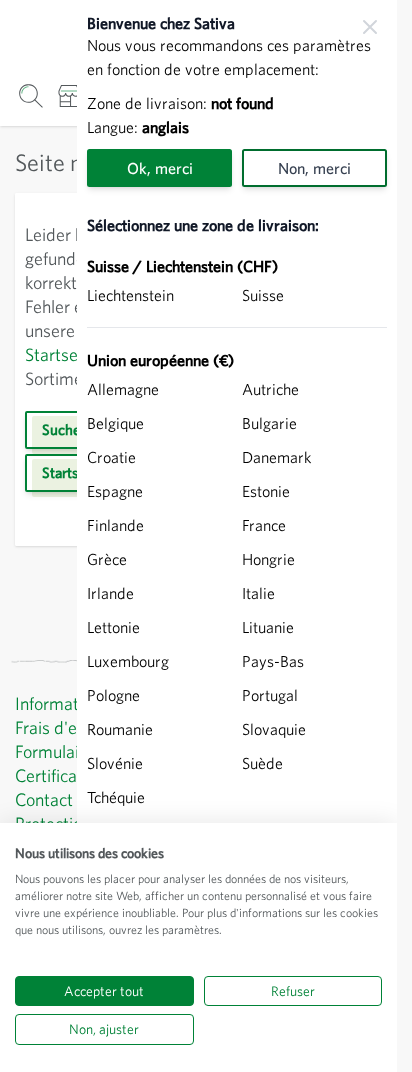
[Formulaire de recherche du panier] (30, 95)
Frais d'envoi (61, 727)
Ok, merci (160, 168)
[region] (237, 536)
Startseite (61, 354)
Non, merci (314, 168)
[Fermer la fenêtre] (370, 27)
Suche (61, 429)
